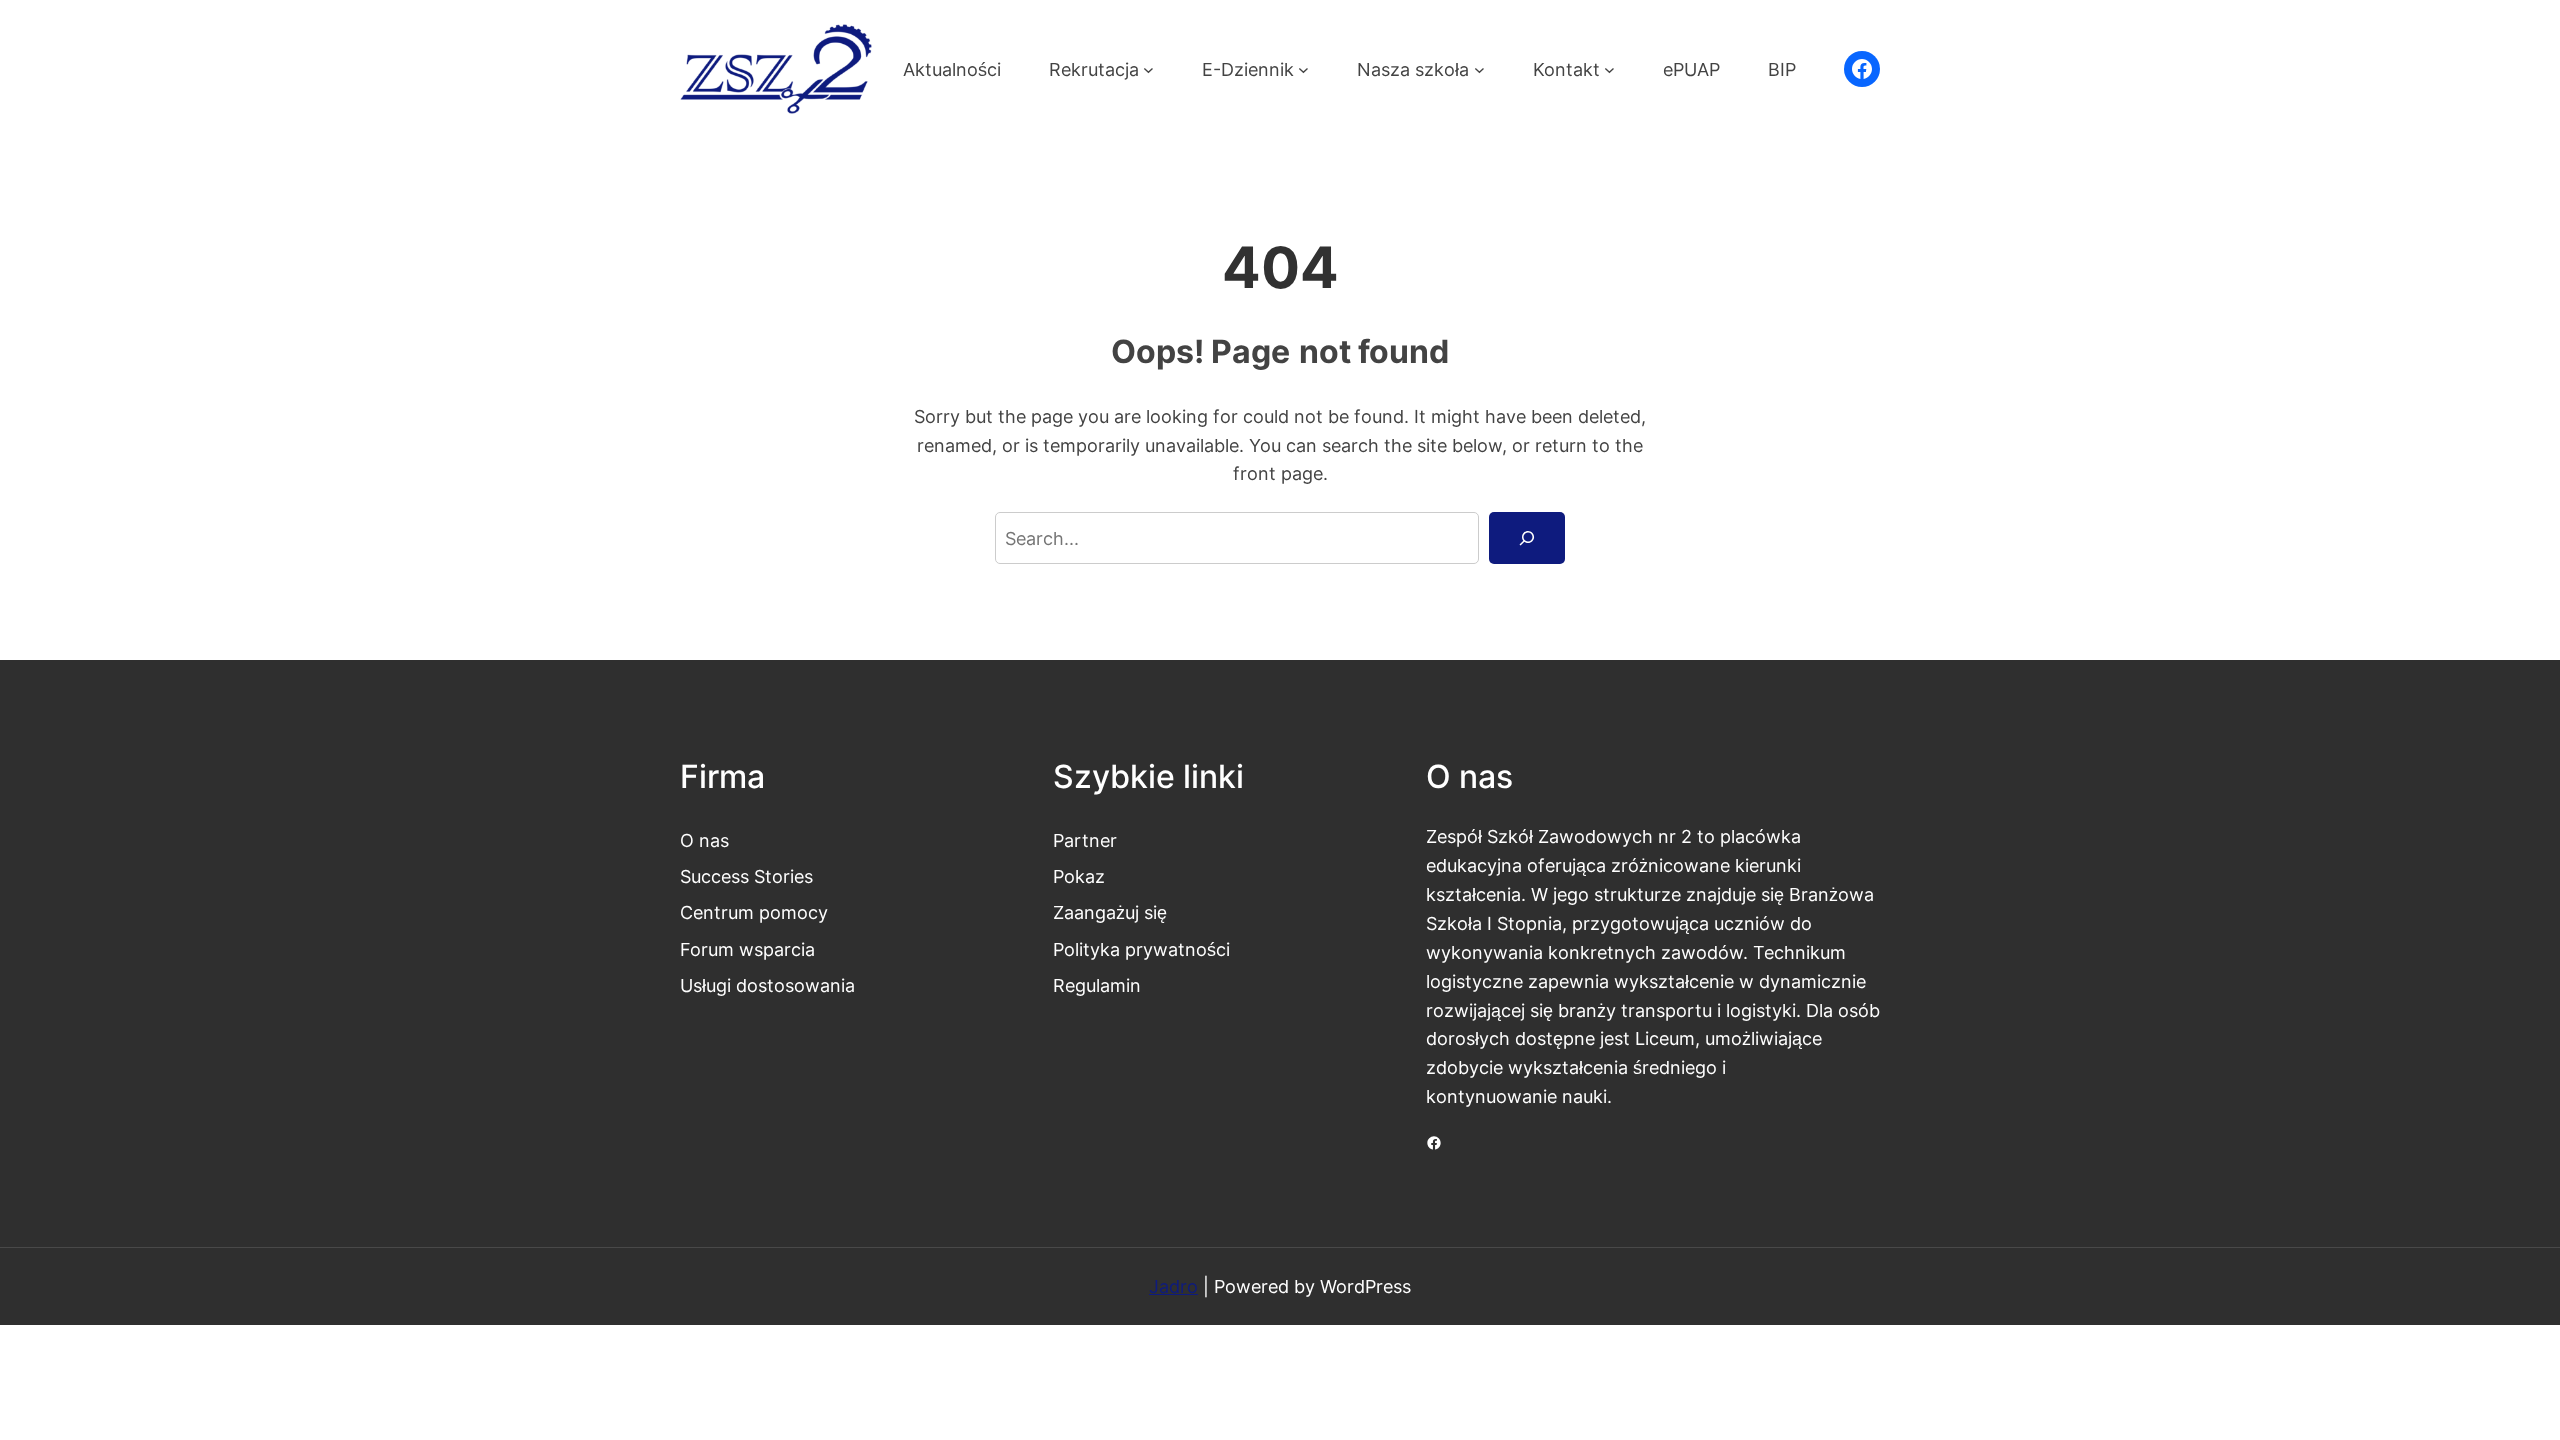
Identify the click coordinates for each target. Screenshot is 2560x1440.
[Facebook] (1862, 69)
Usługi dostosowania (767, 985)
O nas (704, 840)
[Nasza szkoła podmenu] (1479, 69)
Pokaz (1079, 876)
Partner (1085, 840)
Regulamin (1097, 985)
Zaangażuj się (1110, 912)
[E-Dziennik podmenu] (1303, 69)
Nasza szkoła (1413, 69)
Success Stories (746, 876)
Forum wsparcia (747, 949)
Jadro (1173, 1286)
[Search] (1527, 538)
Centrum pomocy (754, 912)
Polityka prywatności (1141, 949)
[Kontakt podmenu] (1609, 69)
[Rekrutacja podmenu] (1148, 69)
